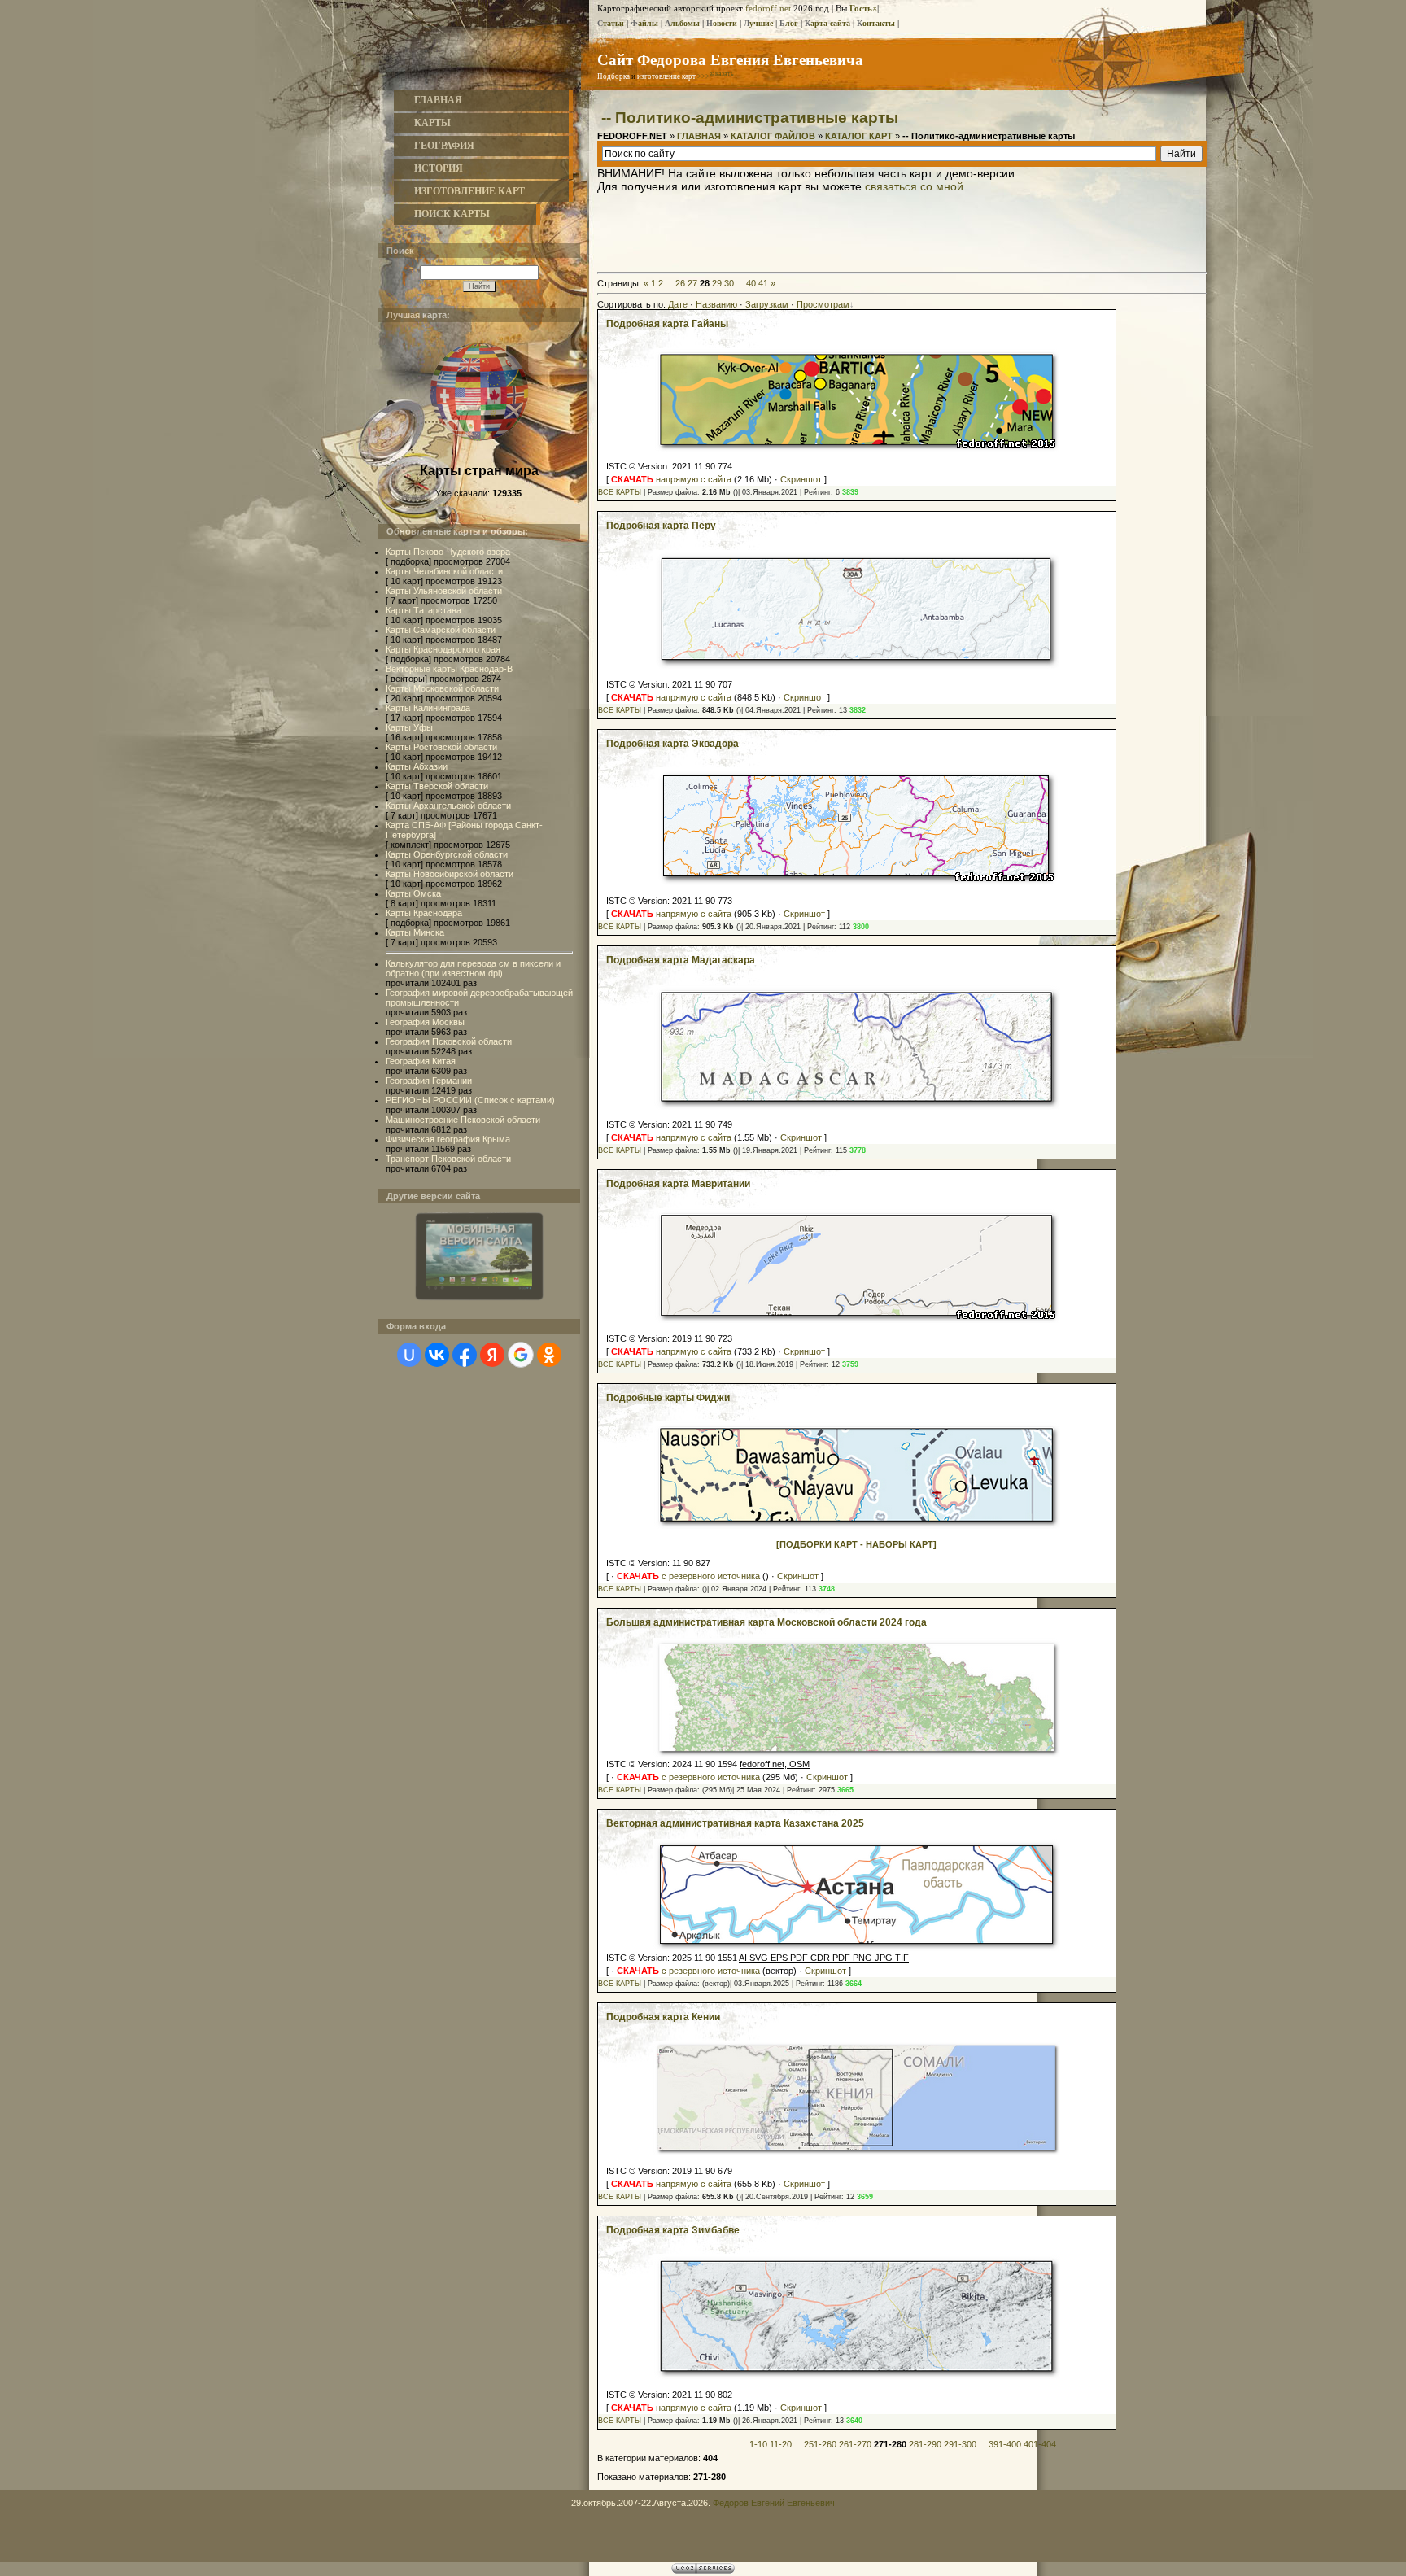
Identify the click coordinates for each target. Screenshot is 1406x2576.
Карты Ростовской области (441, 747)
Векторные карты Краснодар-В (449, 669)
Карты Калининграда (428, 708)
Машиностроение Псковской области (463, 1120)
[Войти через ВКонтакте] (437, 1355)
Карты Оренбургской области (447, 854)
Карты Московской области (442, 688)
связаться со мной (914, 186)
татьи (611, 23)
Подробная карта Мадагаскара (681, 960)
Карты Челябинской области (444, 571)
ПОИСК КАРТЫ (452, 214)
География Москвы (425, 1022)
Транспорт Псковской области (448, 1159)
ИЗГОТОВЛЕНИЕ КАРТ (469, 191)
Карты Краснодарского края (443, 649)
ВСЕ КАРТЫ (620, 492)
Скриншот (801, 479)
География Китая (421, 1061)
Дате (678, 304)
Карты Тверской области (437, 786)
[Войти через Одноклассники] (549, 1355)
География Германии (429, 1081)
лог (789, 23)
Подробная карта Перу (661, 526)
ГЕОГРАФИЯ (444, 146)
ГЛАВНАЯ (438, 100)
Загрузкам (767, 304)
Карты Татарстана (424, 610)
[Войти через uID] (409, 1355)
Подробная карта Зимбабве (673, 2230)
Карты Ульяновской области (444, 591)
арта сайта (827, 23)
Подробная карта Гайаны (667, 324)
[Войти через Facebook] (465, 1355)
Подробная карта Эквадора (672, 744)
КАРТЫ (432, 123)
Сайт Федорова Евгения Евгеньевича (730, 59)
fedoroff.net (768, 8)
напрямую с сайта (671, 479)
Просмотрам (823, 304)
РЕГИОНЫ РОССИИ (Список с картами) (470, 1100)
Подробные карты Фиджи (668, 1398)
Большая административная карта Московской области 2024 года (766, 1622)
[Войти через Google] (521, 1355)
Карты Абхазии (417, 766)
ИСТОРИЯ (439, 168)
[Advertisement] (902, 229)
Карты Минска (415, 932)
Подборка (613, 76)
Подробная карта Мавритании (678, 1184)
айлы (644, 23)
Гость (861, 8)
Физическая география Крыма (448, 1139)
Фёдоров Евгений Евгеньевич (774, 2503)
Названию (716, 304)
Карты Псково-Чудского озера (448, 552)
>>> (716, 76)
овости (722, 23)
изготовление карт (666, 76)
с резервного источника (688, 1576)
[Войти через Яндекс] (492, 1355)
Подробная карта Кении (663, 2017)
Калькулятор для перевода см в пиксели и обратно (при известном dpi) (473, 968)
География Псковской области (449, 1041)
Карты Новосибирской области (450, 874)
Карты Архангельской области (448, 806)
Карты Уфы (409, 727)
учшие (758, 23)
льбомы (682, 23)
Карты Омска (413, 893)
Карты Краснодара (424, 913)
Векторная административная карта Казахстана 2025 (735, 1823)
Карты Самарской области (441, 630)
